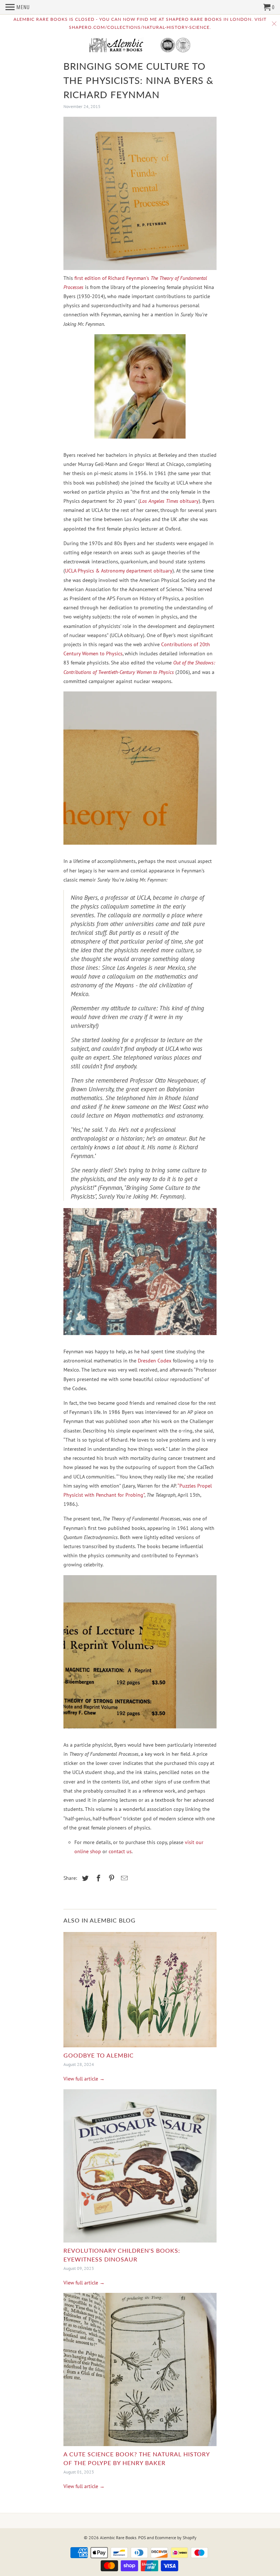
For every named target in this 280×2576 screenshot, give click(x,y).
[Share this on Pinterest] (110, 1878)
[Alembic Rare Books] (140, 46)
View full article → (84, 2079)
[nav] (18, 7)
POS (142, 2538)
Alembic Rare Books (118, 2538)
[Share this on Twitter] (84, 1878)
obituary (169, 501)
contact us (120, 1851)
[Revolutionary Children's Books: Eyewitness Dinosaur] (140, 2168)
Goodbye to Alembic (99, 2055)
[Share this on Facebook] (97, 1878)
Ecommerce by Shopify (176, 2538)
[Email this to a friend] (123, 1878)
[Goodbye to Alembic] (140, 1991)
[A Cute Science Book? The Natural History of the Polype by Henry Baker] (140, 2371)
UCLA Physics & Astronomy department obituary (119, 571)
